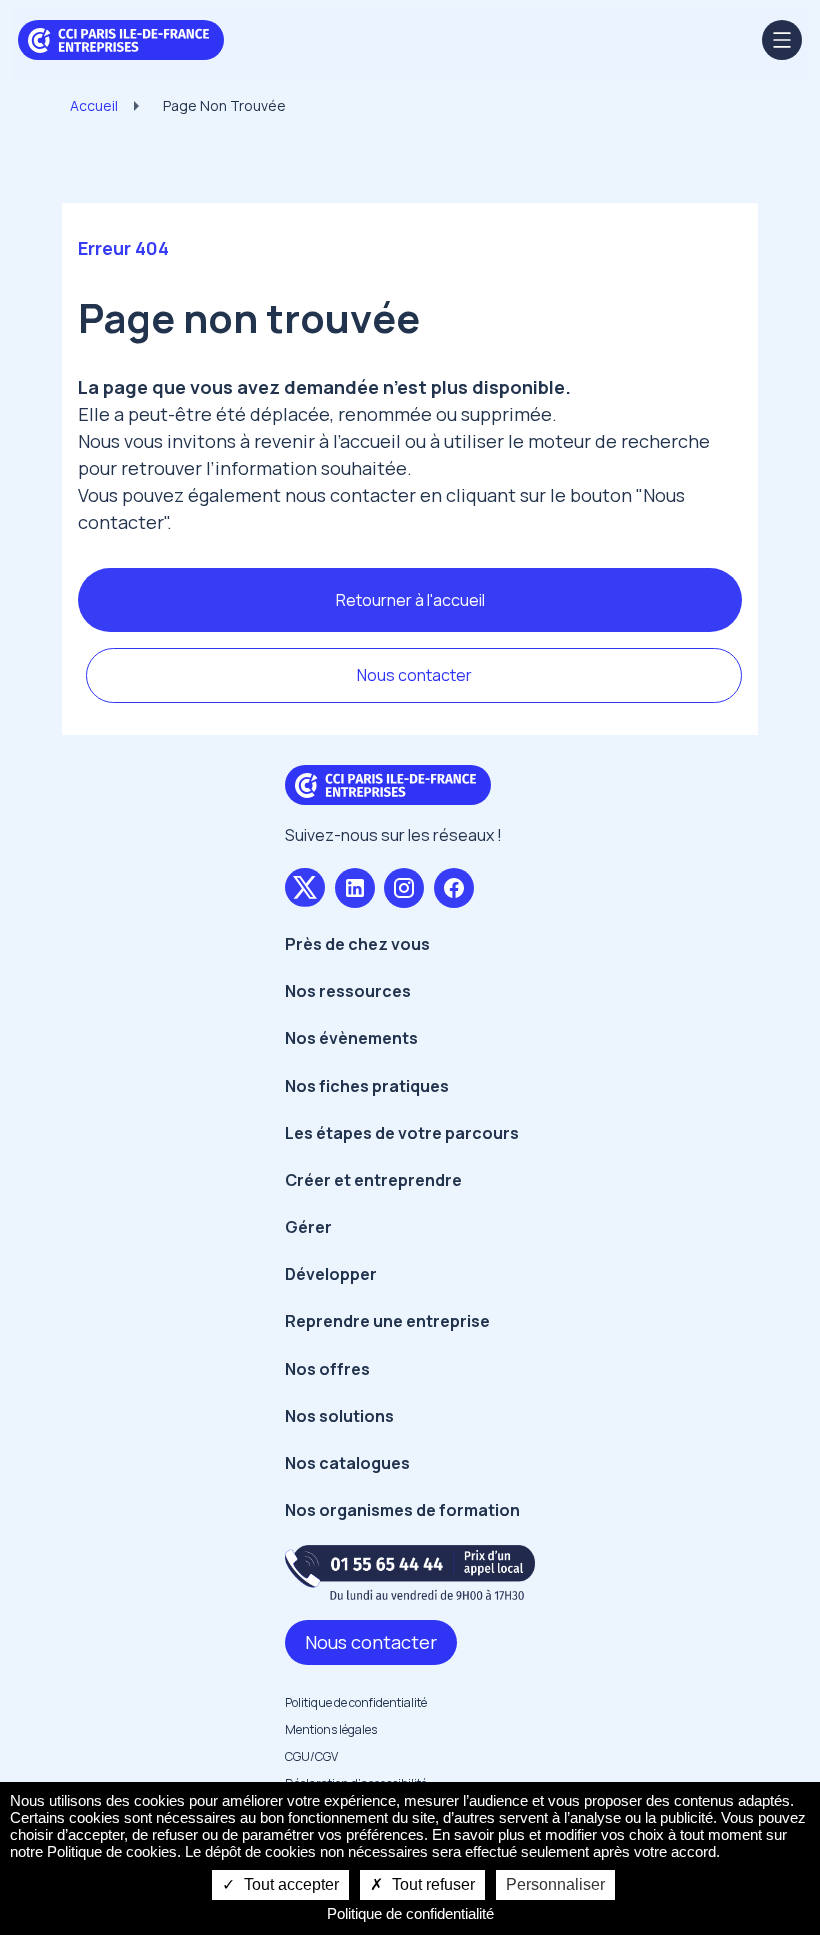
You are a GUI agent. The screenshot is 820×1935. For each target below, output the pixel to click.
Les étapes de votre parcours (402, 1133)
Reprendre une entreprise (387, 1321)
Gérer (308, 1227)
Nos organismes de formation (402, 1510)
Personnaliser (555, 1884)
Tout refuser (431, 1884)
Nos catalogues (347, 1463)
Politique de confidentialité (356, 1702)
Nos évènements (351, 1038)
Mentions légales (331, 1729)
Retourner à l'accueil (410, 600)
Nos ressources (348, 991)
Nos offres (327, 1369)
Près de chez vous (357, 944)
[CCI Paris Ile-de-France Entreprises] (121, 38)
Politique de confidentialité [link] (410, 1913)
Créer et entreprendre (373, 1180)
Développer (331, 1274)
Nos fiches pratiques (367, 1086)
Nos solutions (339, 1416)
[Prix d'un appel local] (410, 1572)
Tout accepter (289, 1884)
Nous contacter (414, 675)
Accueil (94, 105)
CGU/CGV (311, 1756)
